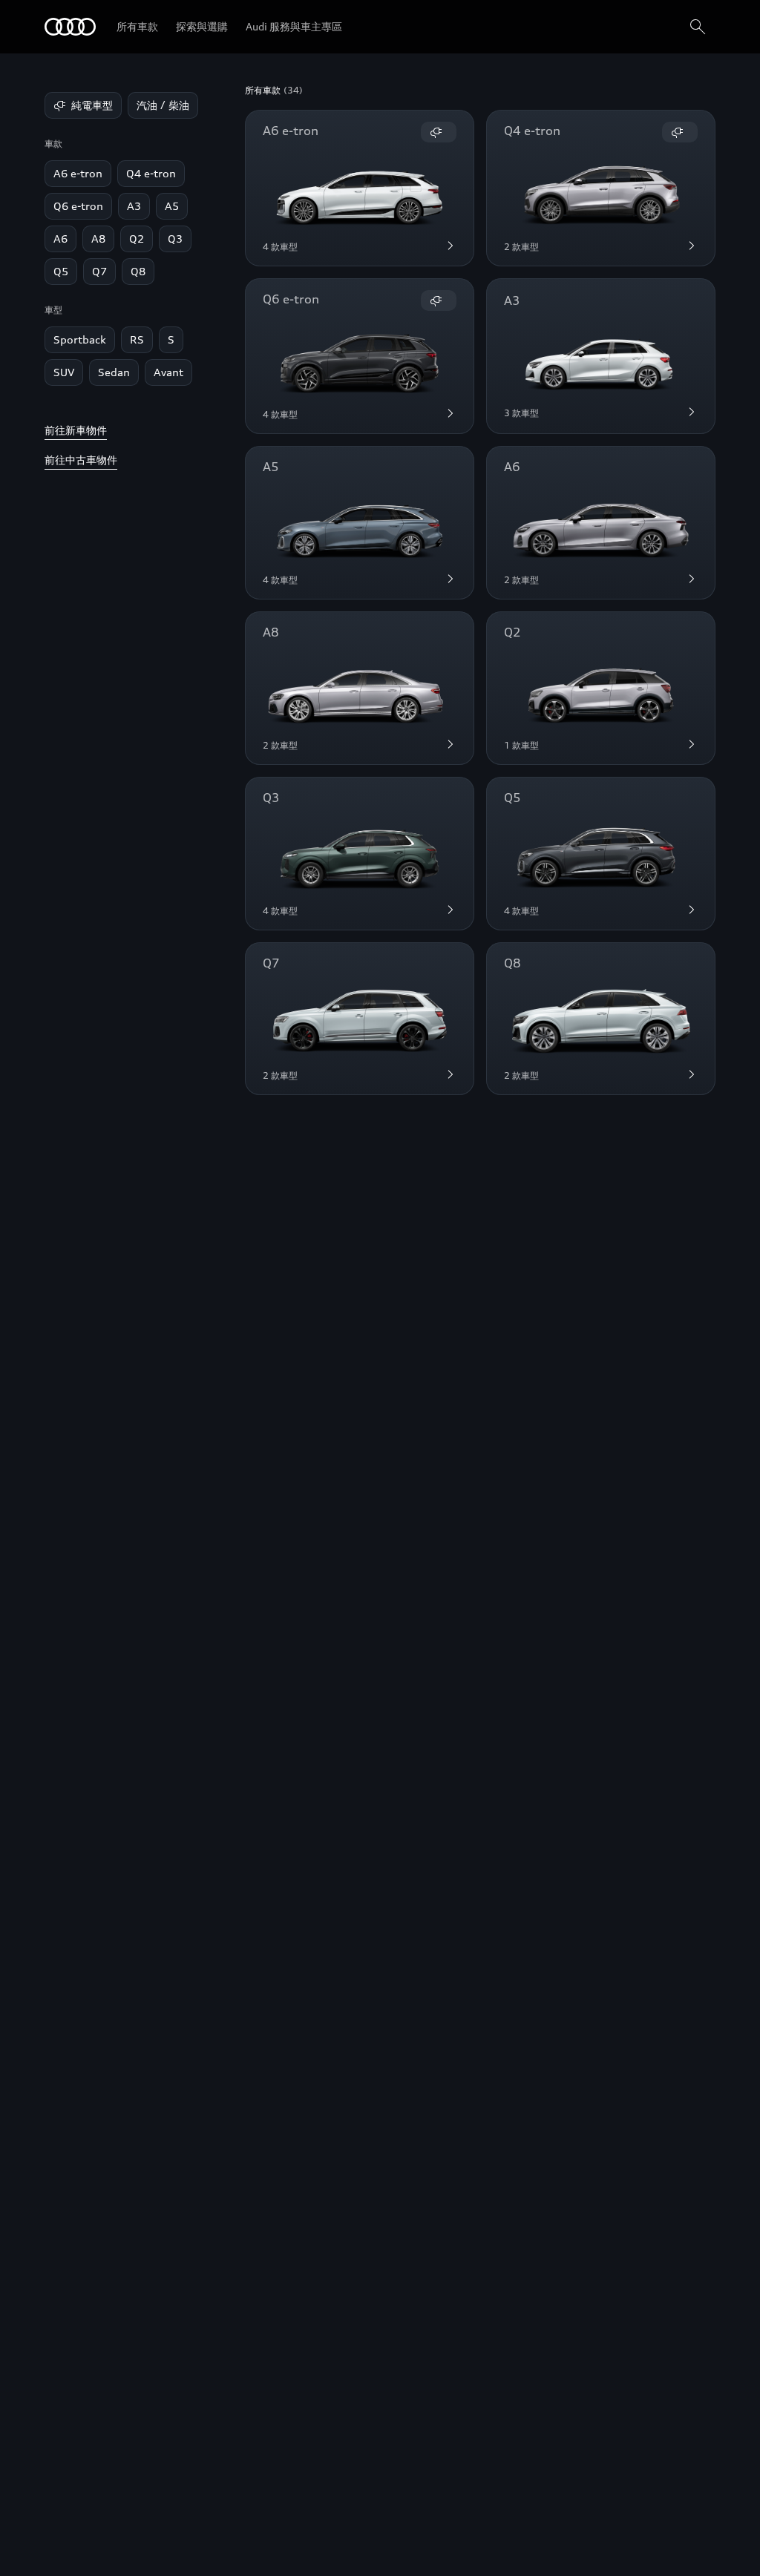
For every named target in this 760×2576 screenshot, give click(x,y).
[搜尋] (698, 27)
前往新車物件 (76, 430)
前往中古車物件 (81, 460)
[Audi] (70, 27)
